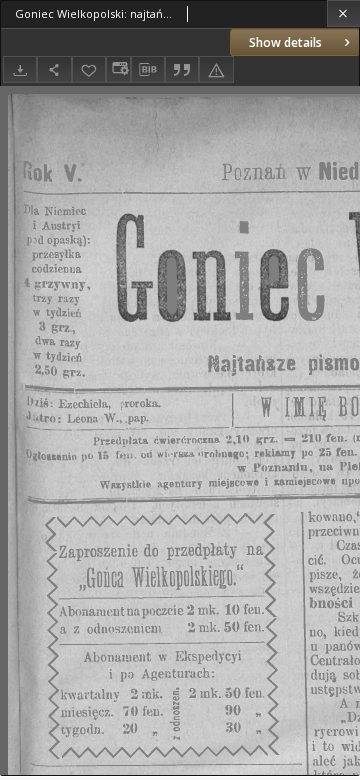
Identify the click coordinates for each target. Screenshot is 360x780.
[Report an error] (216, 69)
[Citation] (182, 69)
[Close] (343, 13)
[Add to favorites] (89, 69)
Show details (285, 42)
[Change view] (118, 69)
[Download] (20, 69)
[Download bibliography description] (148, 70)
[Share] (54, 69)
